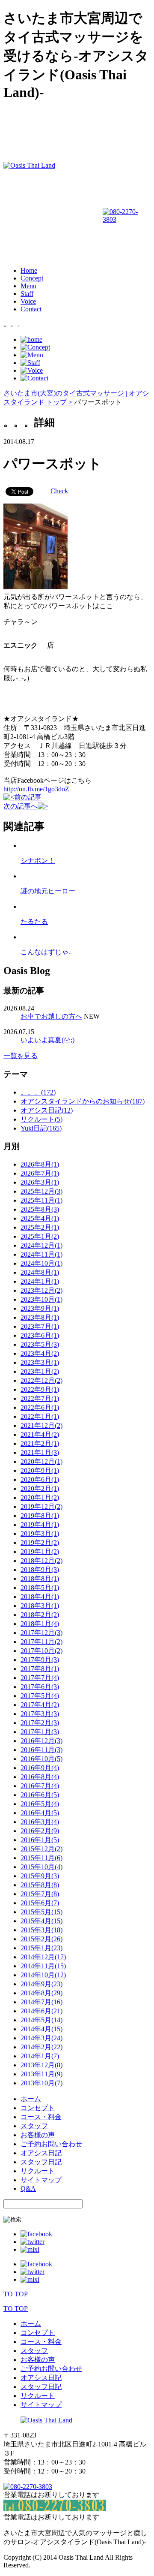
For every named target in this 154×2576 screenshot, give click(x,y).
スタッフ (34, 2126)
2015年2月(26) (41, 1939)
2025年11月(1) (41, 1200)
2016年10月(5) (41, 1759)
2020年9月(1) (40, 1470)
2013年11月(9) (41, 2074)
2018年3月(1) (40, 1606)
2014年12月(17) (43, 1957)
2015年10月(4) (41, 1867)
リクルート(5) (41, 1119)
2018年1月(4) (40, 1624)
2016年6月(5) (40, 1795)
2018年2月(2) (40, 1615)
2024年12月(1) (41, 1245)
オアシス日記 (41, 2153)
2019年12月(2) (41, 1507)
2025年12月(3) (41, 1191)
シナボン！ (38, 861)
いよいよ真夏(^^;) (47, 1040)
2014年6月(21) (41, 2011)
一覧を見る (21, 1056)
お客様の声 (38, 2135)
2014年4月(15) (41, 2029)
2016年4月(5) (40, 1813)
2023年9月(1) (40, 1308)
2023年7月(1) (40, 1326)
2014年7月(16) (41, 2002)
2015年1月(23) (41, 1948)
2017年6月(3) (40, 1687)
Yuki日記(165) (41, 1128)
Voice (28, 301)
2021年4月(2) (40, 1434)
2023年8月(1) (40, 1317)
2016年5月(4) (40, 1804)
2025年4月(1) (40, 1218)
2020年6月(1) (40, 1480)
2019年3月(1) (40, 1534)
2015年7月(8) (40, 1894)
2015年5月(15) (41, 1912)
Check (59, 491)
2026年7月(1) (40, 1173)
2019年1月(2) (40, 1552)
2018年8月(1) (40, 1579)
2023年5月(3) (40, 1344)
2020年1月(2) (40, 1498)
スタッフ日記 (41, 2162)
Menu (28, 286)
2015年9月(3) (40, 1876)
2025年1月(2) (40, 1236)
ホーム (31, 2099)
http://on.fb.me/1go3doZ (36, 789)
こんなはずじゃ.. (46, 952)
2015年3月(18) (41, 1930)
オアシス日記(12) (47, 1110)
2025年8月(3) (40, 1209)
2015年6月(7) (40, 1903)
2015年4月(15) (41, 1921)
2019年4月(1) (40, 1525)
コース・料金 (41, 2117)
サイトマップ (41, 2180)
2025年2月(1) (40, 1227)
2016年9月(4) (40, 1768)
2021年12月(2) (41, 1425)
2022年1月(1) (40, 1416)
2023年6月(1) (40, 1335)
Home (29, 270)
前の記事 (28, 797)
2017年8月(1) (40, 1669)
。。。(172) (38, 1092)
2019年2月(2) (40, 1543)
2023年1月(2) (40, 1371)
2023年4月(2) (40, 1353)
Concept (32, 278)
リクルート (38, 2171)
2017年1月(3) (40, 1732)
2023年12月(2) (41, 1290)
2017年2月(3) (40, 1723)
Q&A (28, 2188)
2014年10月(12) (43, 1975)
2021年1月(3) (40, 1452)
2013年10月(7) (41, 2083)
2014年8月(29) (41, 1993)
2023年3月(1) (40, 1362)
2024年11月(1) (41, 1254)
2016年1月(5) (40, 1840)
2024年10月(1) (41, 1263)
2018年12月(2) (41, 1561)
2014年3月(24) (41, 2038)
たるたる (34, 922)
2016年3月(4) (40, 1822)
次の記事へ (21, 806)
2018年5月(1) (40, 1588)
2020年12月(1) (41, 1461)
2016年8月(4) (40, 1777)
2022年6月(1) (40, 1407)
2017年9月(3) (40, 1660)
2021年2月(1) (40, 1443)
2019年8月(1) (40, 1516)
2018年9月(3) (40, 1570)
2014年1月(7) (40, 2056)
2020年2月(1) (40, 1489)
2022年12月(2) (41, 1380)
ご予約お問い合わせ (51, 2144)
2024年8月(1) (40, 1272)
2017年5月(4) (40, 1696)
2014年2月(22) (41, 2047)
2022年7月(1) (40, 1398)
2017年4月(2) (40, 1705)
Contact (31, 309)
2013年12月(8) (41, 2065)
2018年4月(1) (40, 1597)
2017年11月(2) (41, 1642)
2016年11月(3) (41, 1750)
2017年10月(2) (41, 1651)
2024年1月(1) (40, 1281)
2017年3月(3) (40, 1714)
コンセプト (38, 2108)
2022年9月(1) (40, 1389)
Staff (27, 294)
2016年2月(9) (40, 1831)
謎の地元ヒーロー (48, 891)
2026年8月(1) (40, 1164)
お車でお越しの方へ (51, 1016)
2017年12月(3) (41, 1633)
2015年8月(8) (40, 1885)
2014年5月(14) (41, 2020)
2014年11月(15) (43, 1966)
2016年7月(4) (40, 1786)
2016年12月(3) (41, 1741)
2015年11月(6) (41, 1858)
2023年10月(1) (41, 1299)
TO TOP (16, 2294)
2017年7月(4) (40, 1678)
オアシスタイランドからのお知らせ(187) (83, 1101)
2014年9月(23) (41, 1984)
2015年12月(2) (41, 1849)
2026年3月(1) (40, 1182)
